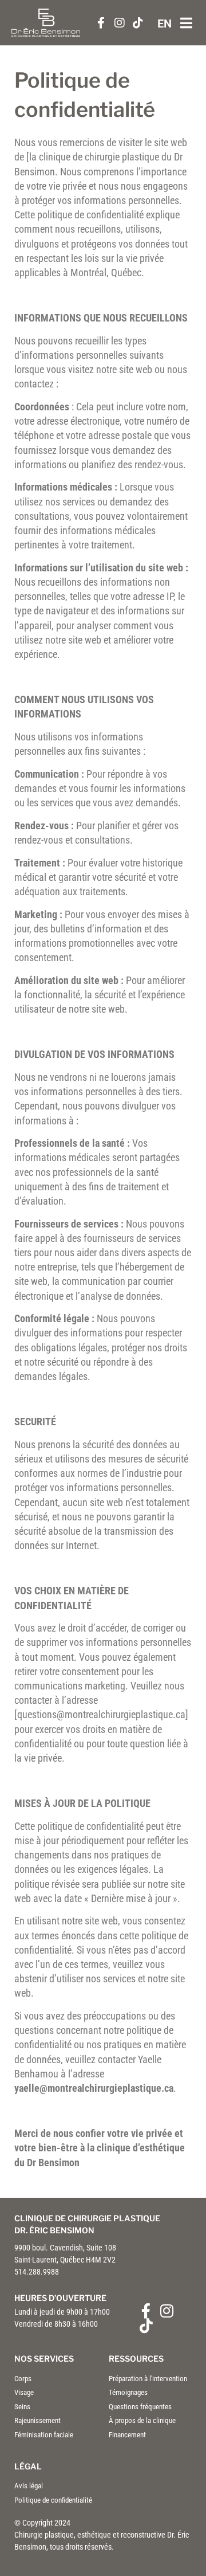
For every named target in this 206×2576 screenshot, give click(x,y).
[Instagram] (167, 2311)
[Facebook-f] (146, 2311)
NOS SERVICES (44, 2359)
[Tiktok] (146, 2326)
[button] (186, 23)
